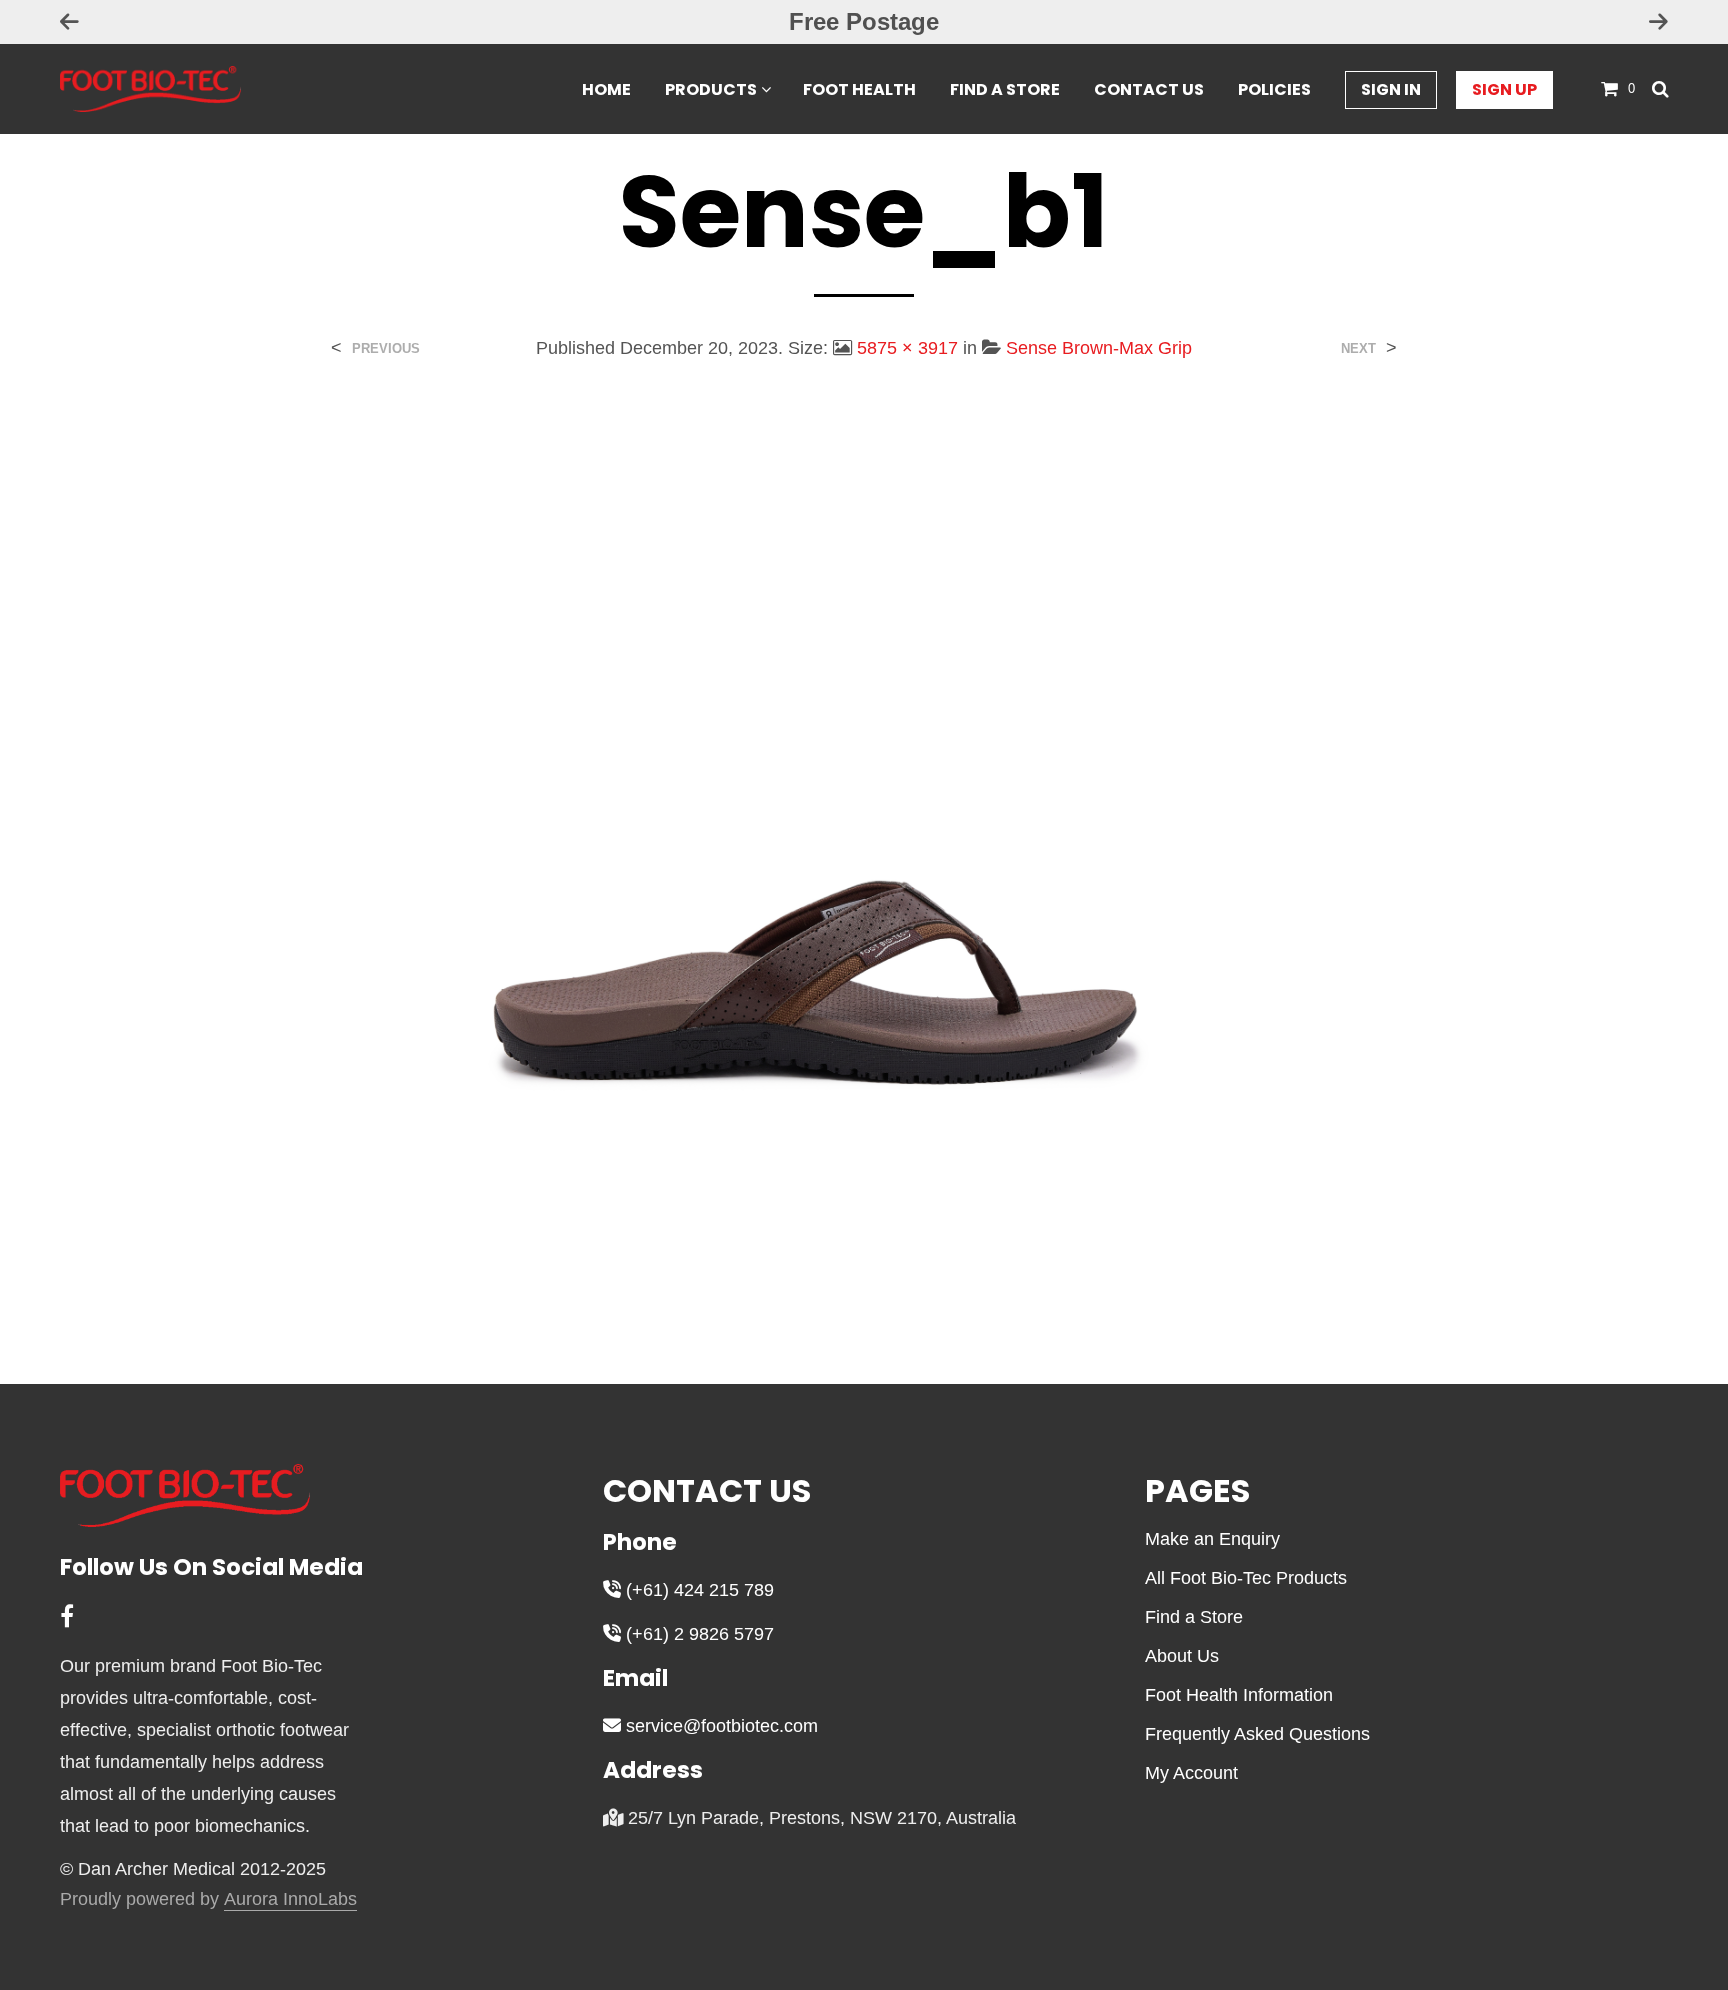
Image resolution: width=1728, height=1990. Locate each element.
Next (1358, 348)
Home (606, 89)
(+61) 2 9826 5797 (697, 1634)
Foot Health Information (1239, 1695)
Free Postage (864, 21)
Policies (1274, 89)
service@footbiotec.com (719, 1726)
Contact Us (1149, 89)
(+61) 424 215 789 (697, 1590)
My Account (1191, 1773)
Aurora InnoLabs (290, 1899)
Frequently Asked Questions (1257, 1734)
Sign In (1391, 89)
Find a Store (1005, 89)
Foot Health (859, 89)
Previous (386, 348)
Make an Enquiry (1212, 1539)
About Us (1182, 1656)
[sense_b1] (864, 856)
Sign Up (1504, 89)
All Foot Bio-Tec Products (1246, 1578)
